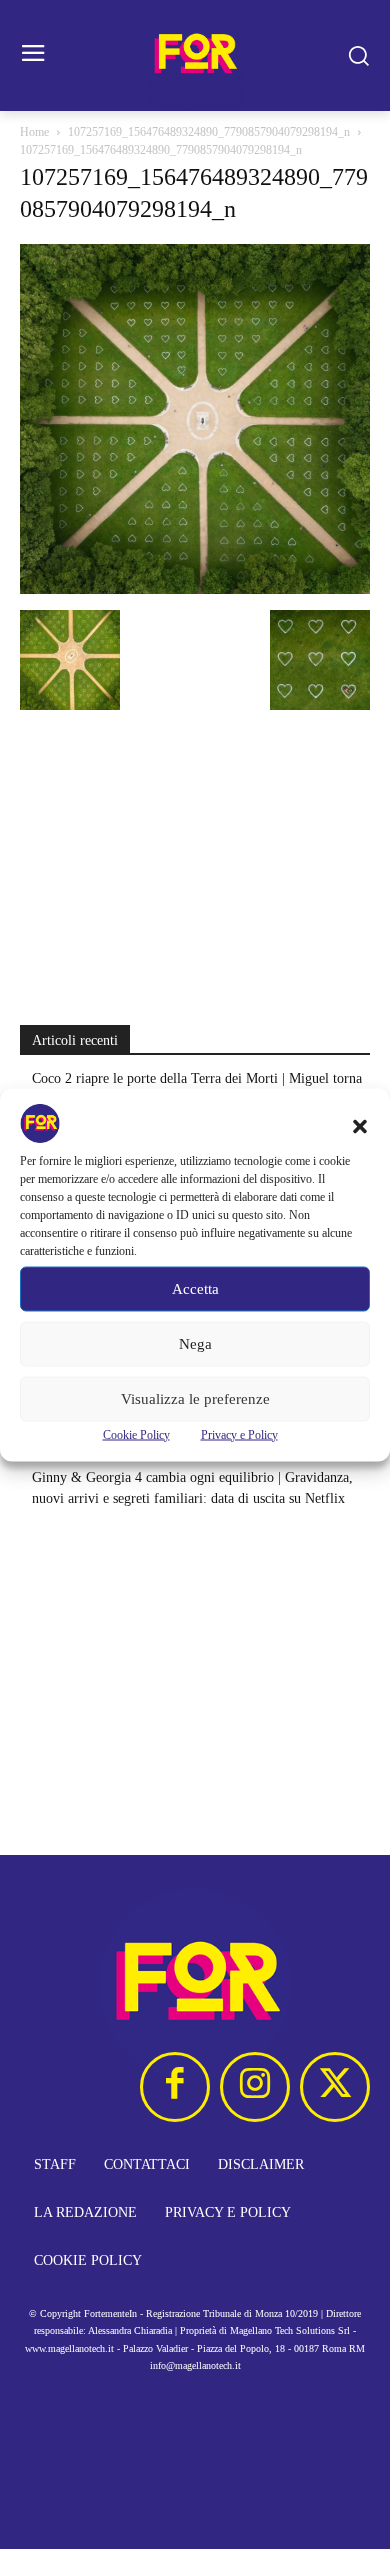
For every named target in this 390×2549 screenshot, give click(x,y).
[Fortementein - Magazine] (195, 55)
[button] (360, 1126)
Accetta (195, 1289)
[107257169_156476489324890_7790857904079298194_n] (195, 589)
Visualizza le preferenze (195, 1399)
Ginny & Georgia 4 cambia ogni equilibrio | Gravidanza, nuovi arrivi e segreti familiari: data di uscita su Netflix (192, 1488)
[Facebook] (175, 2087)
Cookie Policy (136, 1434)
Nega (195, 1344)
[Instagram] (255, 2087)
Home (34, 132)
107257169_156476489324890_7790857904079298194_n (209, 132)
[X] (335, 2087)
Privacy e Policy (239, 1434)
